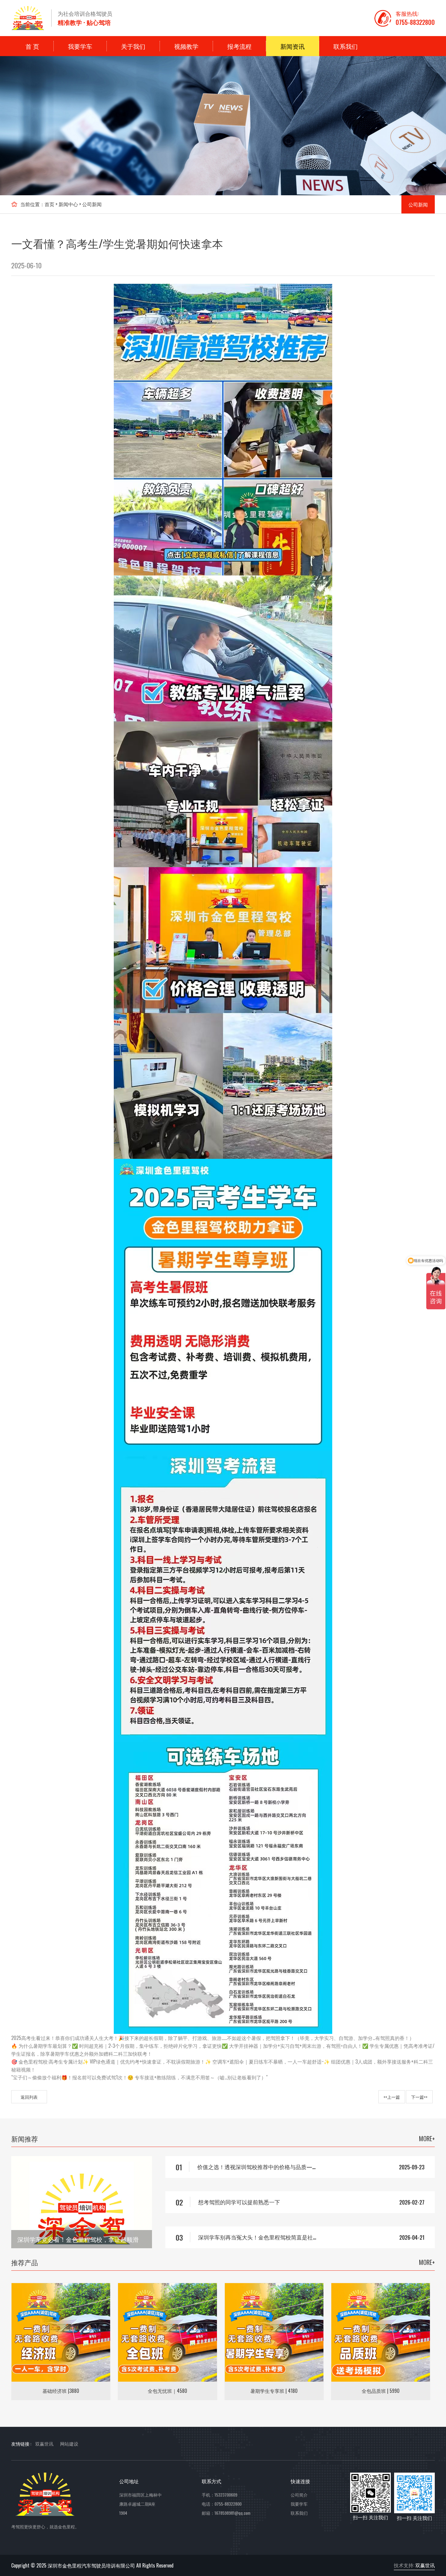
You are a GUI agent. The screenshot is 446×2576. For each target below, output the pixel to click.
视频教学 (186, 46)
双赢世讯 (425, 2565)
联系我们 (346, 46)
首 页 (32, 46)
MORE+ (427, 2138)
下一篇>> (419, 2097)
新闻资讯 (292, 46)
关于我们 (133, 46)
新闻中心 (68, 204)
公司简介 (299, 2495)
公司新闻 (92, 204)
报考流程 (239, 46)
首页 (49, 204)
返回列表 (29, 2097)
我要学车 (80, 46)
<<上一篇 (392, 2097)
